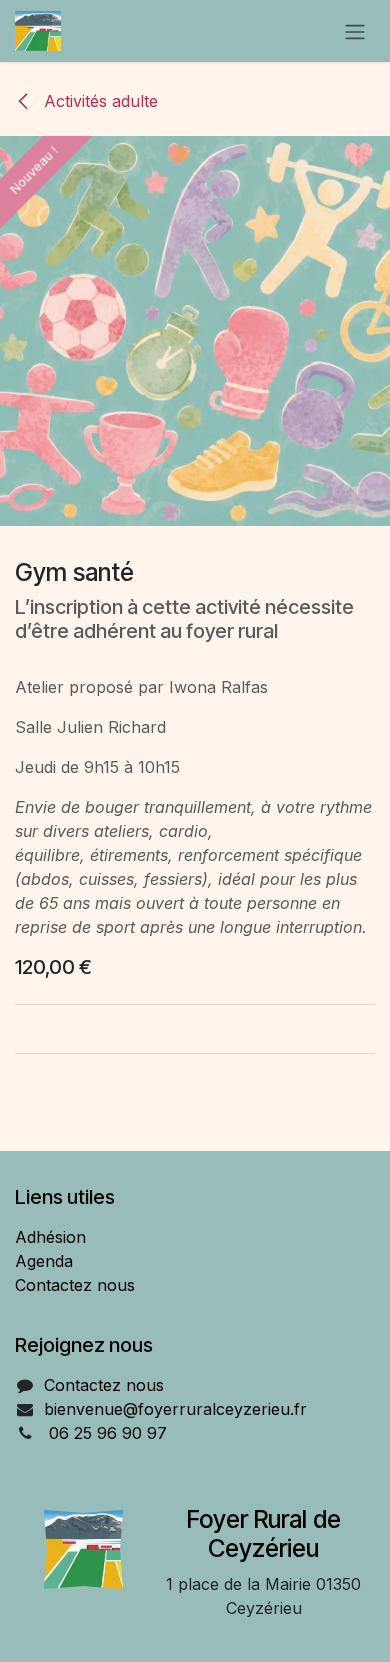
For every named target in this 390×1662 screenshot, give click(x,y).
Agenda (44, 1261)
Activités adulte (98, 101)
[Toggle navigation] (355, 31)
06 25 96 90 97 (108, 1433)
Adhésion (50, 1237)
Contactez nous (75, 1285)
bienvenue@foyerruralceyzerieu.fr (175, 1409)
